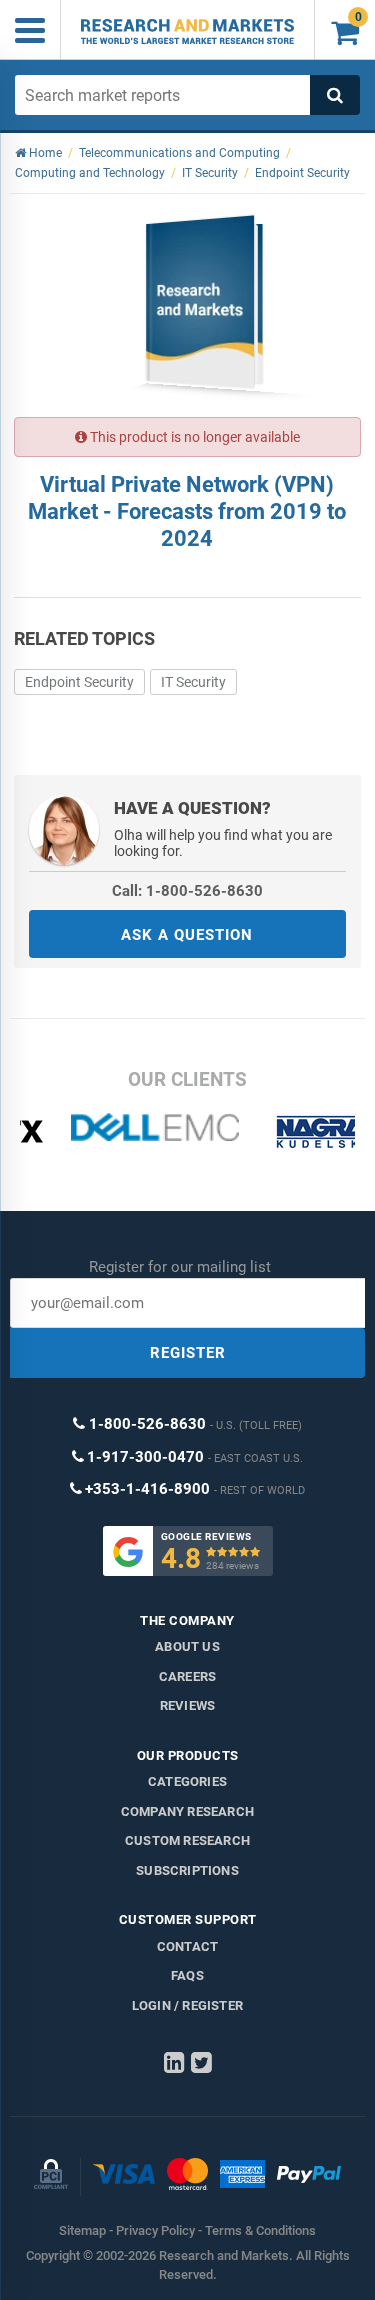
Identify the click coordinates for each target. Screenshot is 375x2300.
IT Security (193, 682)
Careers (187, 1676)
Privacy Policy (155, 2230)
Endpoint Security (79, 682)
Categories (187, 1781)
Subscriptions (187, 1870)
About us (187, 1646)
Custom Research (187, 1840)
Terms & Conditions (260, 2230)
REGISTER (188, 1353)
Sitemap (82, 2230)
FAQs (187, 1975)
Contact (187, 1946)
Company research (187, 1811)
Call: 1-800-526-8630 (187, 891)
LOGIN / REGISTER (187, 2005)
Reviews (187, 1705)
